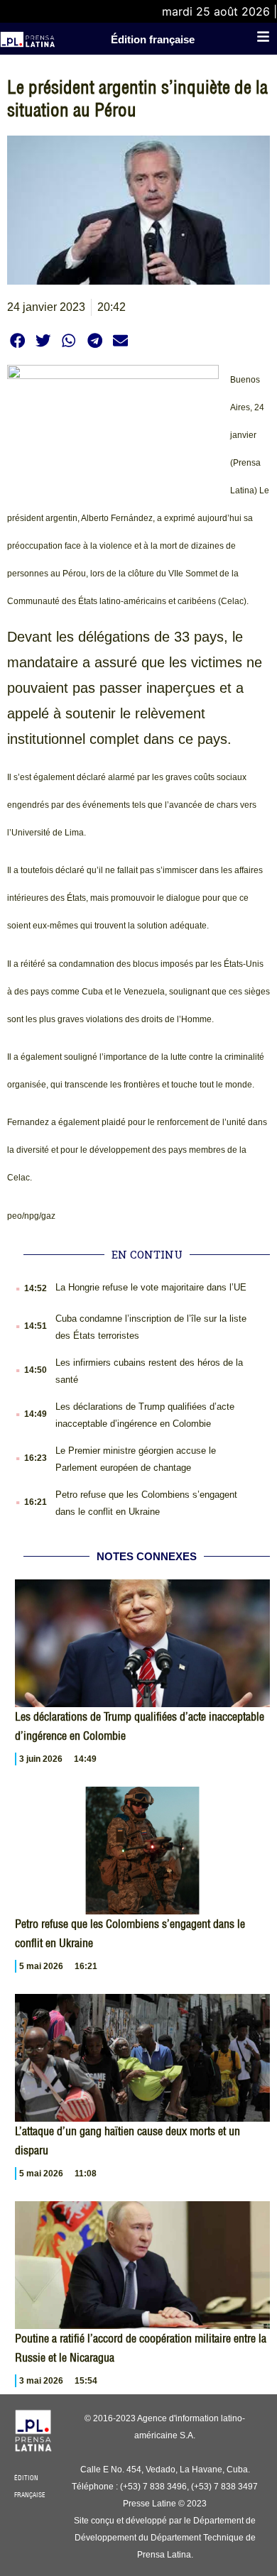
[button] (17, 340)
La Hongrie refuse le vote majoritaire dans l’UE (151, 1287)
